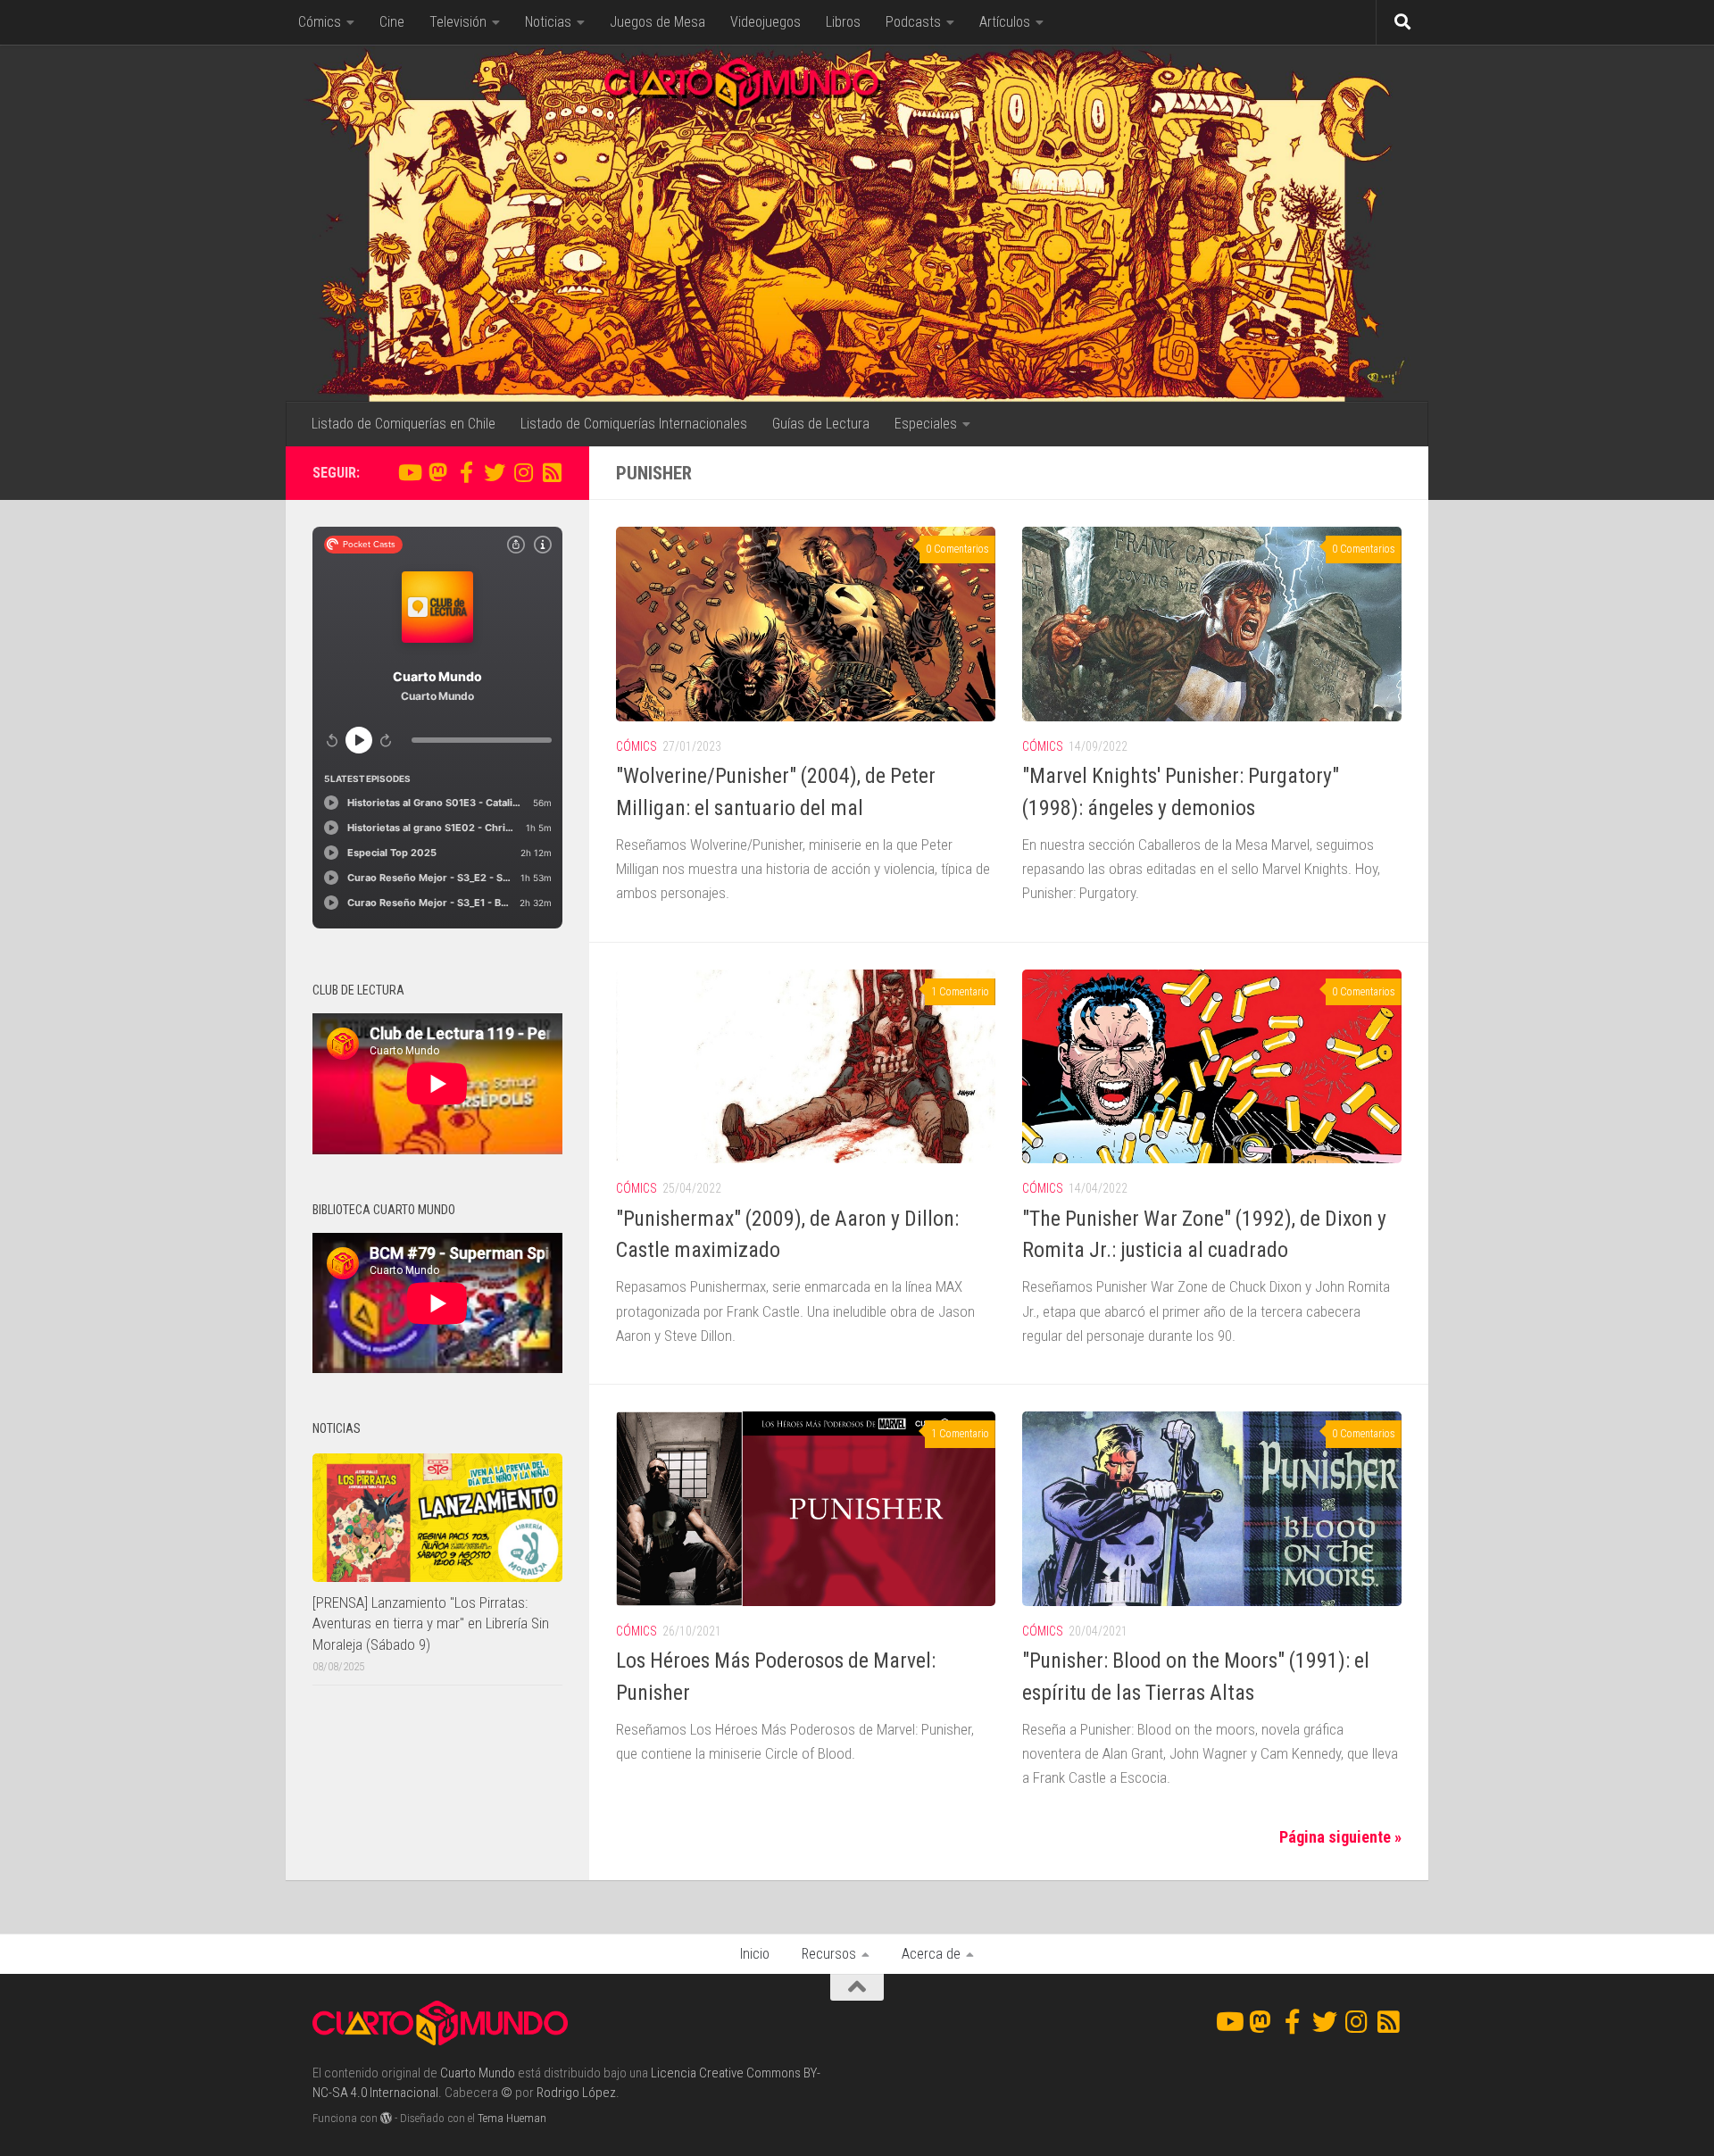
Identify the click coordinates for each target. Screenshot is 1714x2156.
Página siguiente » (1340, 1837)
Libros (843, 22)
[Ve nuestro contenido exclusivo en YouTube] (409, 472)
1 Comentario (960, 992)
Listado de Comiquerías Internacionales (634, 424)
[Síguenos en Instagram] (523, 472)
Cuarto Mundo (478, 2073)
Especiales (926, 424)
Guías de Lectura (821, 424)
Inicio (755, 1954)
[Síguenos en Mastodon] (437, 472)
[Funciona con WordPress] (386, 2118)
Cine (392, 22)
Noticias (548, 22)
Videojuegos (765, 22)
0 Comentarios (957, 549)
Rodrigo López (576, 2093)
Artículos (1005, 22)
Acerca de (931, 1954)
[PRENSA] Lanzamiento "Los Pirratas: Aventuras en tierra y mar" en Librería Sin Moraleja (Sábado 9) (431, 1623)
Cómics (320, 22)
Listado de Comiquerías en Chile (404, 424)
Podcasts (913, 22)
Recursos (829, 1954)
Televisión (458, 22)
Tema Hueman (512, 2118)
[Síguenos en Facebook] (466, 472)
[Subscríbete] (552, 472)
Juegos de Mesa (657, 22)
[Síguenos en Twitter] (495, 472)
